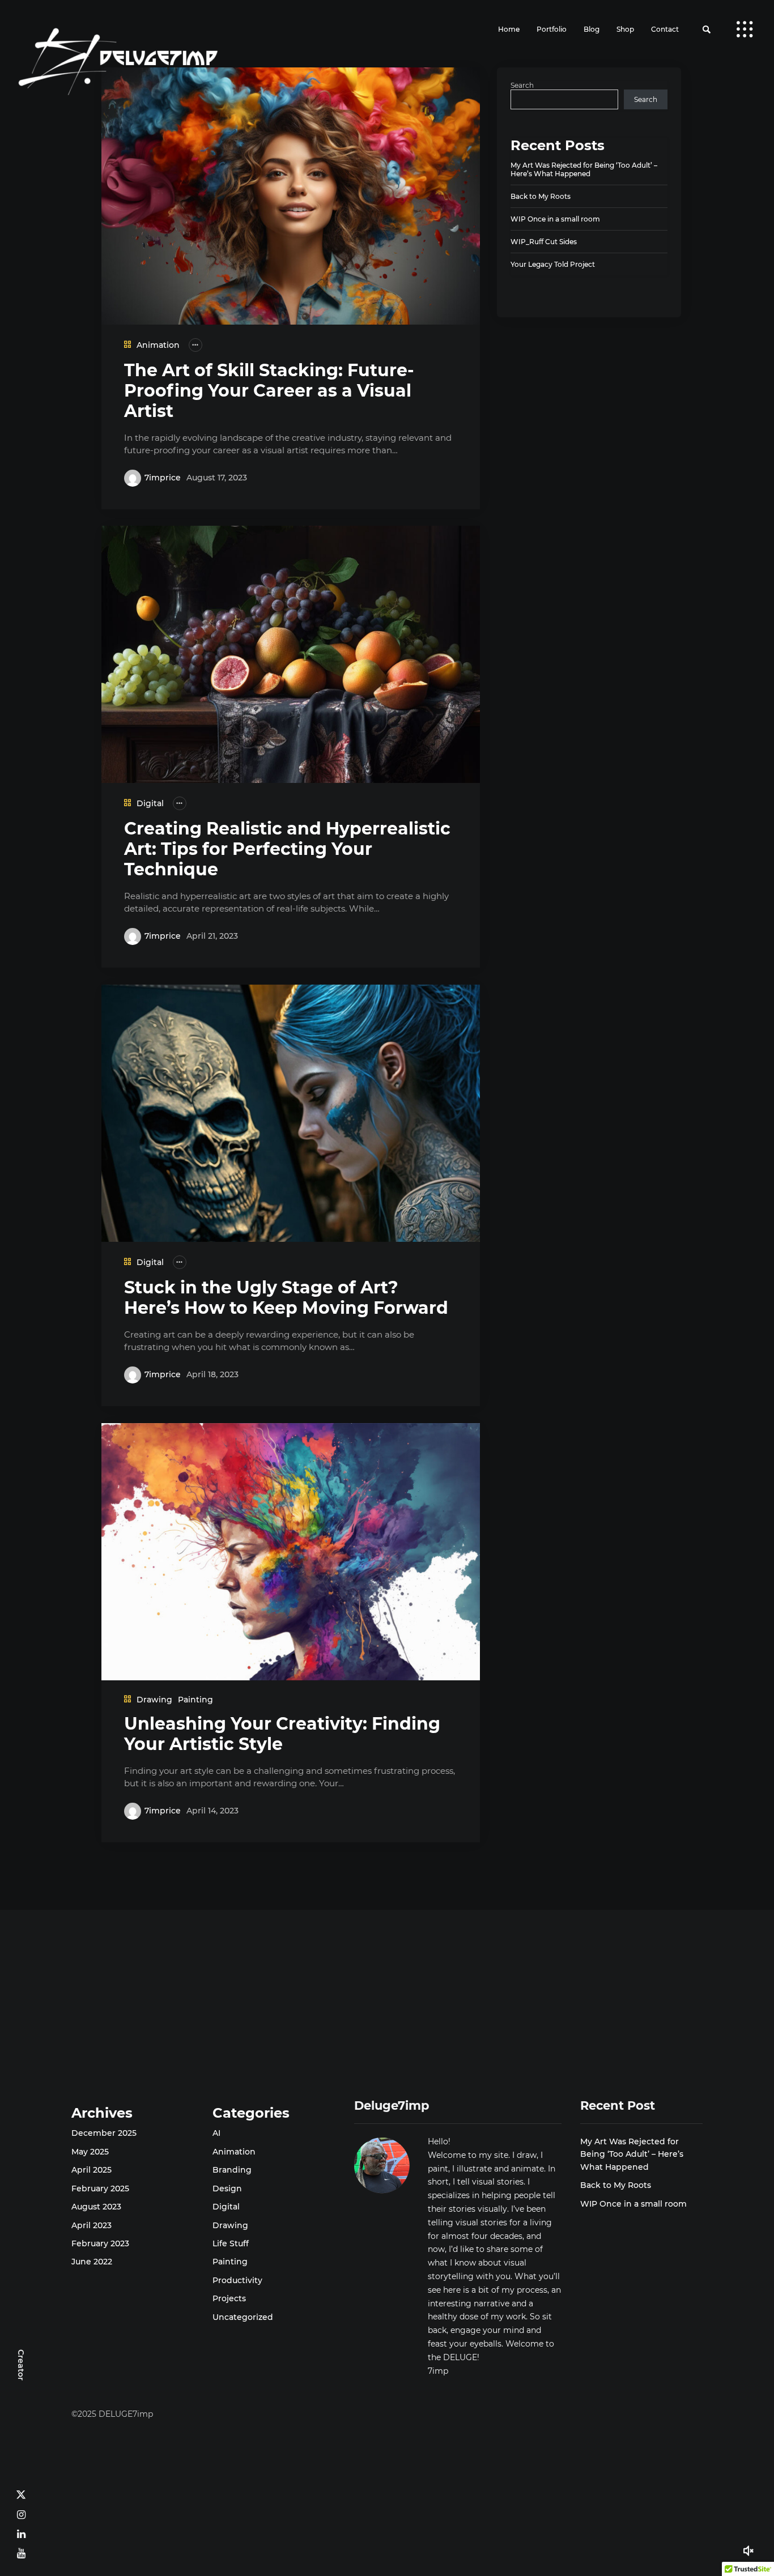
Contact (665, 29)
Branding (232, 2170)
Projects (229, 2298)
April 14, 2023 (212, 1811)
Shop (625, 29)
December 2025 (104, 2133)
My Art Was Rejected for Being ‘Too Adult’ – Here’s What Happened (584, 169)
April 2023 (92, 2225)
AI (216, 2133)
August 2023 (96, 2207)
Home (509, 29)
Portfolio (552, 29)
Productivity (237, 2280)
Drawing (154, 1700)
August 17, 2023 (217, 478)
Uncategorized (243, 2317)
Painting (195, 1700)
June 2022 (92, 2262)
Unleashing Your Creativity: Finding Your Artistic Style (282, 1734)
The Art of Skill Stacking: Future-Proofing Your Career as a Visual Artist (269, 391)
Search (522, 85)
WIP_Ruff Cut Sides (544, 242)
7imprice (163, 478)
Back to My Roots (541, 196)
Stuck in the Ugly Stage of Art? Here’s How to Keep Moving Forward (286, 1298)
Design (227, 2188)
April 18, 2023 (212, 1374)
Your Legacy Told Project (553, 264)
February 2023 (100, 2243)
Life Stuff (231, 2243)
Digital (150, 803)
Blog (592, 29)
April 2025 (92, 2170)
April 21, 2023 (212, 936)
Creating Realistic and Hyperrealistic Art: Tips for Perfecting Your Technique (287, 849)
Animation (158, 345)
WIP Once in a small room (555, 219)
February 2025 (100, 2188)
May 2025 (90, 2152)
